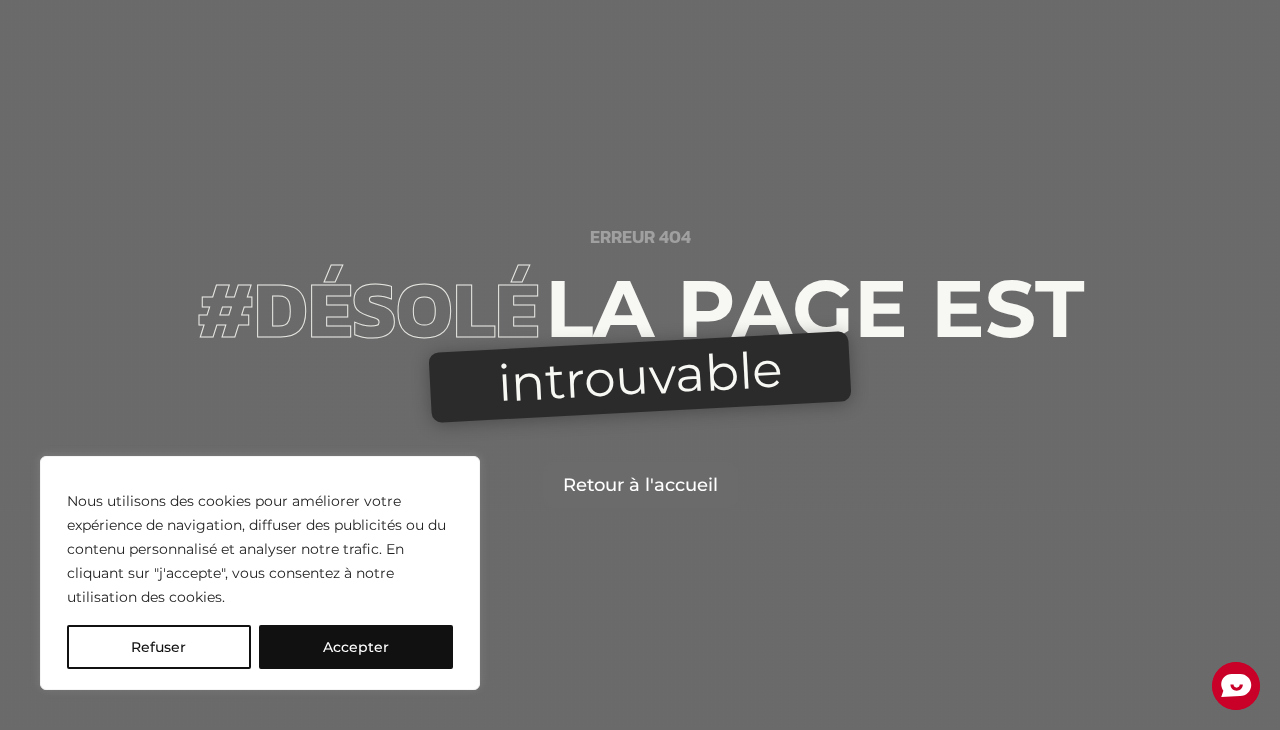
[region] (260, 573)
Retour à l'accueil (640, 485)
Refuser (158, 647)
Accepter (356, 647)
